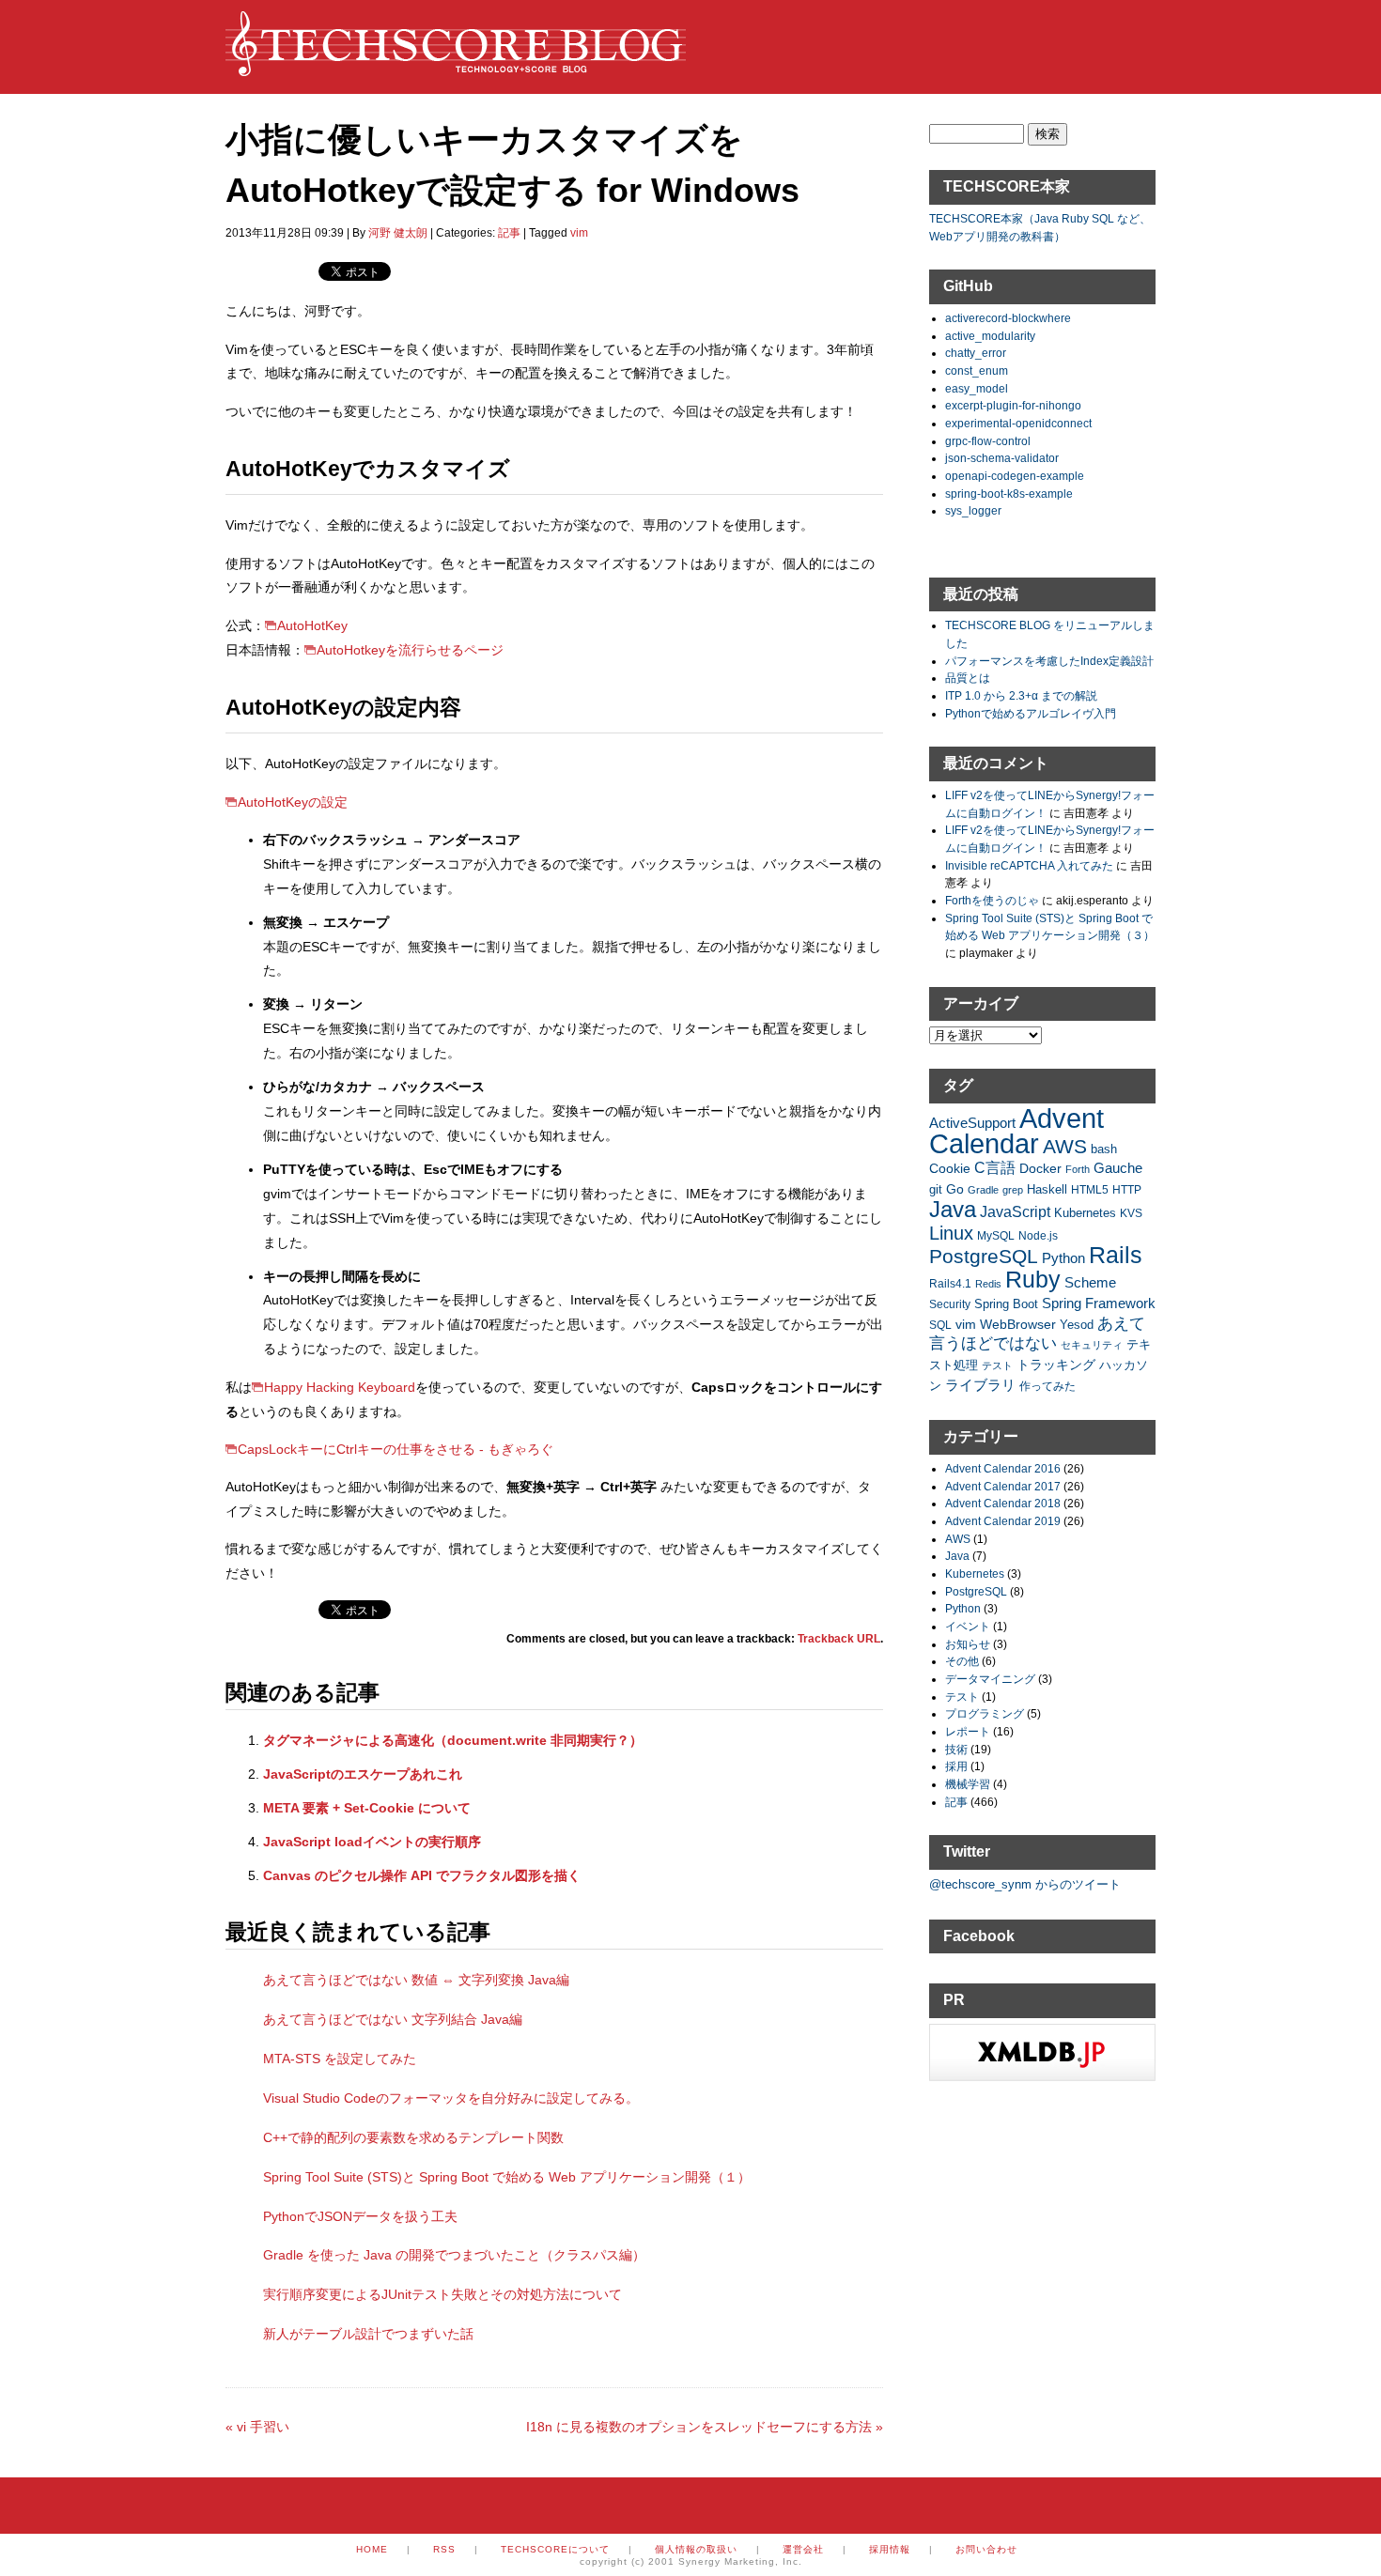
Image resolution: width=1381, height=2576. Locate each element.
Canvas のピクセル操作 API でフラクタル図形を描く (422, 1875)
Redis (988, 1284)
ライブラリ (980, 1385)
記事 (509, 233)
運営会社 (803, 2549)
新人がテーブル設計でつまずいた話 (368, 2334)
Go (955, 1189)
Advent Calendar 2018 (1003, 1503)
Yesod (1077, 1325)
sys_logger (973, 510)
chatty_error (976, 353)
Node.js (1038, 1235)
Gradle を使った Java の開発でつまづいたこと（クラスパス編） (454, 2255)
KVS (1131, 1213)
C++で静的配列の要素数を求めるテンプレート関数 (413, 2137)
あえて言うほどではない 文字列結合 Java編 (393, 2019)
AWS (1065, 1146)
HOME (372, 2549)
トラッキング (1056, 1365)
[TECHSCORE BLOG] (456, 67)
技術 (956, 1749)
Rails (1116, 1255)
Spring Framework (1099, 1303)
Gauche (1118, 1168)
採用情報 (890, 2549)
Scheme (1090, 1282)
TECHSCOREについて (555, 2549)
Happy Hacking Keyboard (340, 1387)
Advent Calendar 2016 (1003, 1468)
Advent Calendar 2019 (1003, 1521)
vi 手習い (257, 2427)
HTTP (1127, 1189)
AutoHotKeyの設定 (293, 802)
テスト (997, 1365)
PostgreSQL (984, 1256)
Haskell (1047, 1189)
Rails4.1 (950, 1283)
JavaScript (1015, 1212)
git (936, 1190)
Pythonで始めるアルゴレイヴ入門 (1031, 713)
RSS (444, 2549)
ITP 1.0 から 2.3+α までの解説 (1021, 695)
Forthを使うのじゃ (992, 900)
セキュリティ (1092, 1345)
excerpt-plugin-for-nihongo (1013, 405)
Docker (1040, 1168)
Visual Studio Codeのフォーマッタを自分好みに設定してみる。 (451, 2098)
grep (1013, 1190)
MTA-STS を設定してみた (340, 2059)
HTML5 (1090, 1189)
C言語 (995, 1168)
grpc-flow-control (988, 441)
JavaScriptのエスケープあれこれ (363, 1774)
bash (1104, 1149)
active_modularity (990, 336)
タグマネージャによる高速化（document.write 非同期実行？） (453, 1740)
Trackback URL (839, 1639)
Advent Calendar (1016, 1131)
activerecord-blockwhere (1008, 318)
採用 (956, 1766)
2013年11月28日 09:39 (285, 233)
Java (953, 1209)
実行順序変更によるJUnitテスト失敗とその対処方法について (442, 2294)
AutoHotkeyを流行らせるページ (410, 650)
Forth (1078, 1169)
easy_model (977, 388)
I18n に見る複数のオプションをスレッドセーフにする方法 (705, 2427)
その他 (962, 1661)
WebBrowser (1018, 1324)
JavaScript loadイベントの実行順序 (372, 1842)
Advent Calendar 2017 (1003, 1486)
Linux (951, 1233)
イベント (968, 1626)
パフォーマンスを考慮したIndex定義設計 (1049, 661)
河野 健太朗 (398, 233)
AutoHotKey (312, 625)
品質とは (968, 678)
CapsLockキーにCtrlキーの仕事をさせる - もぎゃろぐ (396, 1449)
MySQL (996, 1235)
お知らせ (968, 1644)
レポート (968, 1731)
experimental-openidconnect (1018, 423)
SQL (940, 1325)
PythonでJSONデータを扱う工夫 (360, 2216)
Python (1063, 1258)
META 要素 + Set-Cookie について (367, 1808)
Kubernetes (1085, 1213)
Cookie (950, 1168)
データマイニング (990, 1679)
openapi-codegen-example (1015, 476)
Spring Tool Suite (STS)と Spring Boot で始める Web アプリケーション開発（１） (507, 2177)
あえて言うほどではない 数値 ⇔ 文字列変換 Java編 (416, 1980)
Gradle (983, 1190)
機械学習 (968, 1784)
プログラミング (985, 1713)
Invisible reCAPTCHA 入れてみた (1029, 865)
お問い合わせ (986, 2549)
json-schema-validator (1002, 458)
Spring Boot (1006, 1304)
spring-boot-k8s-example (1009, 494)
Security (950, 1304)
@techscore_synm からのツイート (1025, 1884)
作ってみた (1047, 1386)
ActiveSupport (972, 1123)
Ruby (1033, 1279)
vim (579, 233)
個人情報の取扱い (696, 2549)
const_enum (977, 370)
